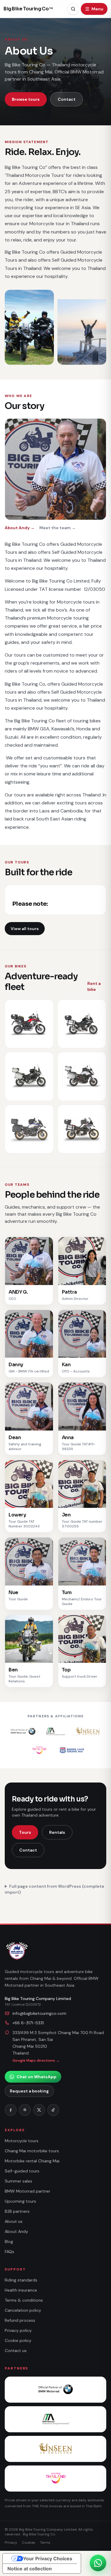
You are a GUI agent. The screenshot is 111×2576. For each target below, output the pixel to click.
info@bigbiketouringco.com (39, 2013)
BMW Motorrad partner (28, 2191)
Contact (67, 99)
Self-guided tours (22, 2171)
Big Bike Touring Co (28, 9)
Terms (45, 2543)
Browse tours (26, 99)
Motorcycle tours (22, 2141)
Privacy (11, 2543)
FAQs (9, 2252)
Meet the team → (58, 528)
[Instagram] (25, 2110)
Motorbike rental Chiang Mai (32, 2161)
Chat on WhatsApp (37, 2077)
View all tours (25, 929)
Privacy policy (18, 2330)
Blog (9, 2241)
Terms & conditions (24, 2300)
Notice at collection (30, 2569)
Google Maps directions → (36, 2060)
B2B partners (17, 2211)
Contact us (16, 2351)
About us (14, 2221)
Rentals (57, 1832)
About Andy (16, 2231)
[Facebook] (11, 2110)
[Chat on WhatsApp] (98, 2563)
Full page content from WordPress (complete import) (54, 1889)
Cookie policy (18, 2340)
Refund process (20, 2320)
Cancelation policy (23, 2310)
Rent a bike (94, 986)
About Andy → (20, 528)
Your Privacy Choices (48, 2559)
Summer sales (18, 2181)
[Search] (73, 9)
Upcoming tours (20, 2201)
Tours (25, 1832)
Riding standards (21, 2280)
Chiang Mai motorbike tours (32, 2151)
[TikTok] (53, 2110)
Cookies (29, 2543)
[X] (39, 2110)
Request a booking (29, 2091)
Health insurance (21, 2290)
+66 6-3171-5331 (28, 2023)
